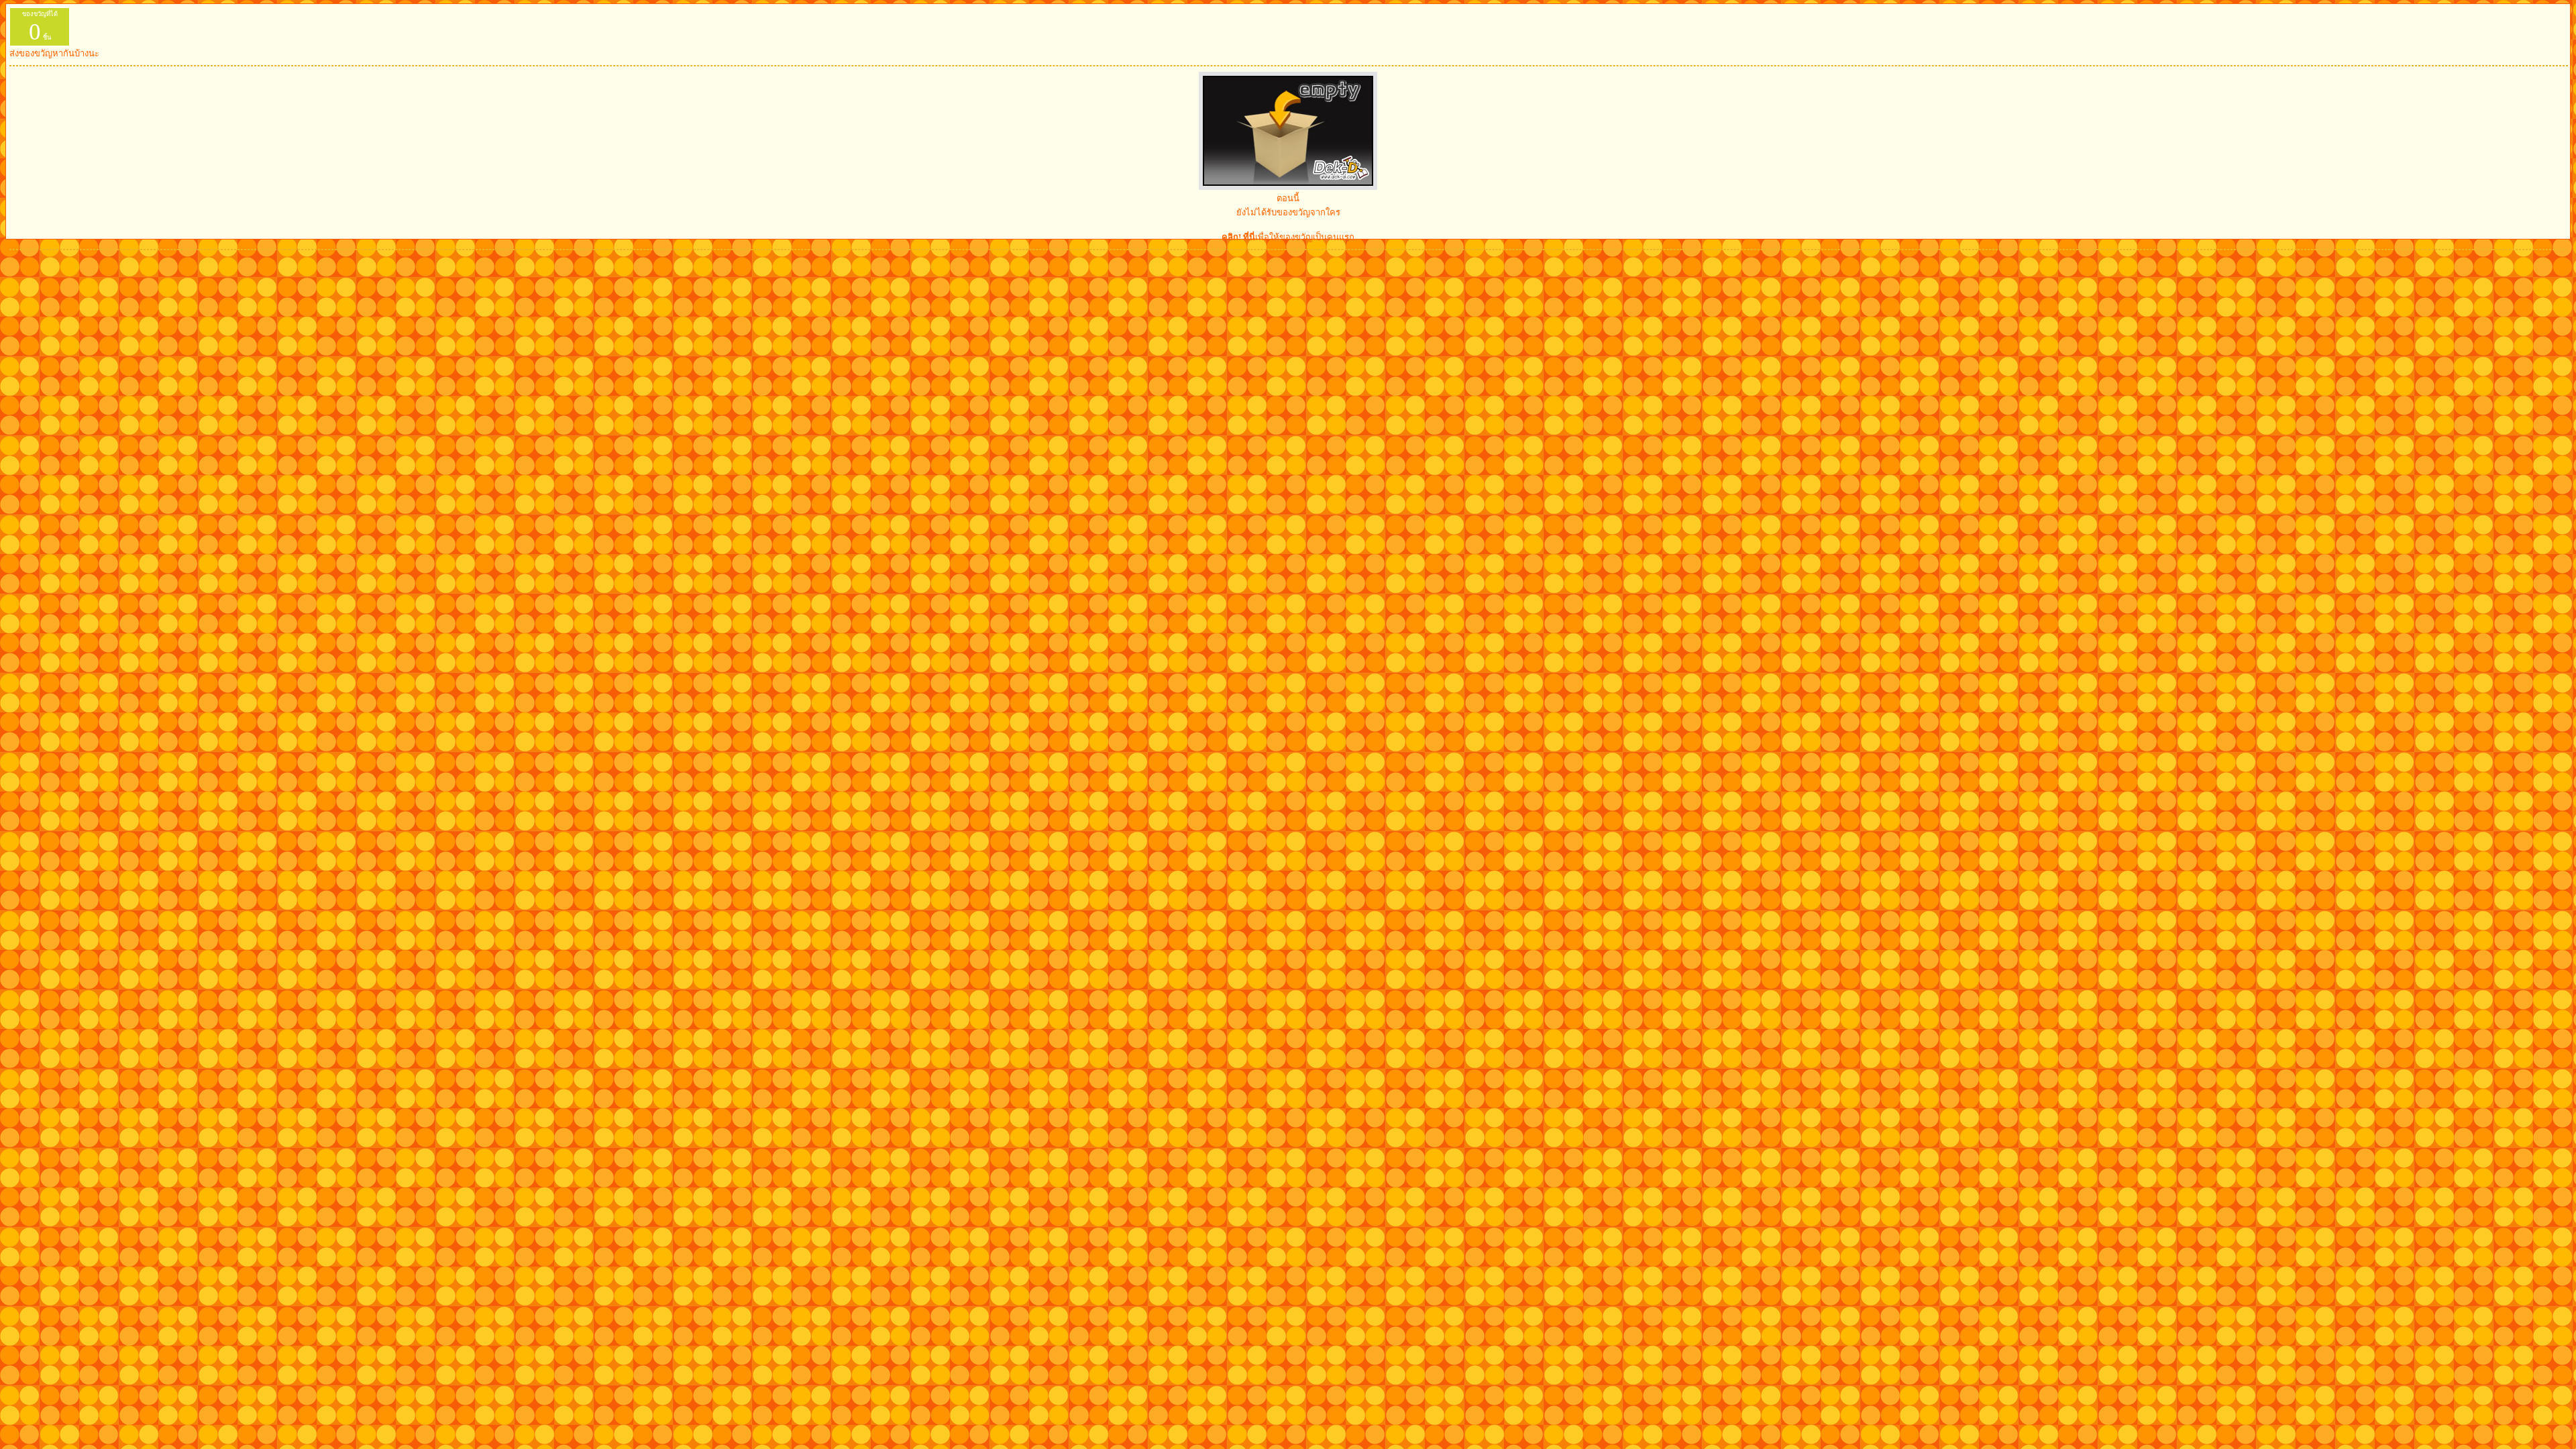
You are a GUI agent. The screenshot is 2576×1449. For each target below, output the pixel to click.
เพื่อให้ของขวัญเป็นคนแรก (1288, 237)
